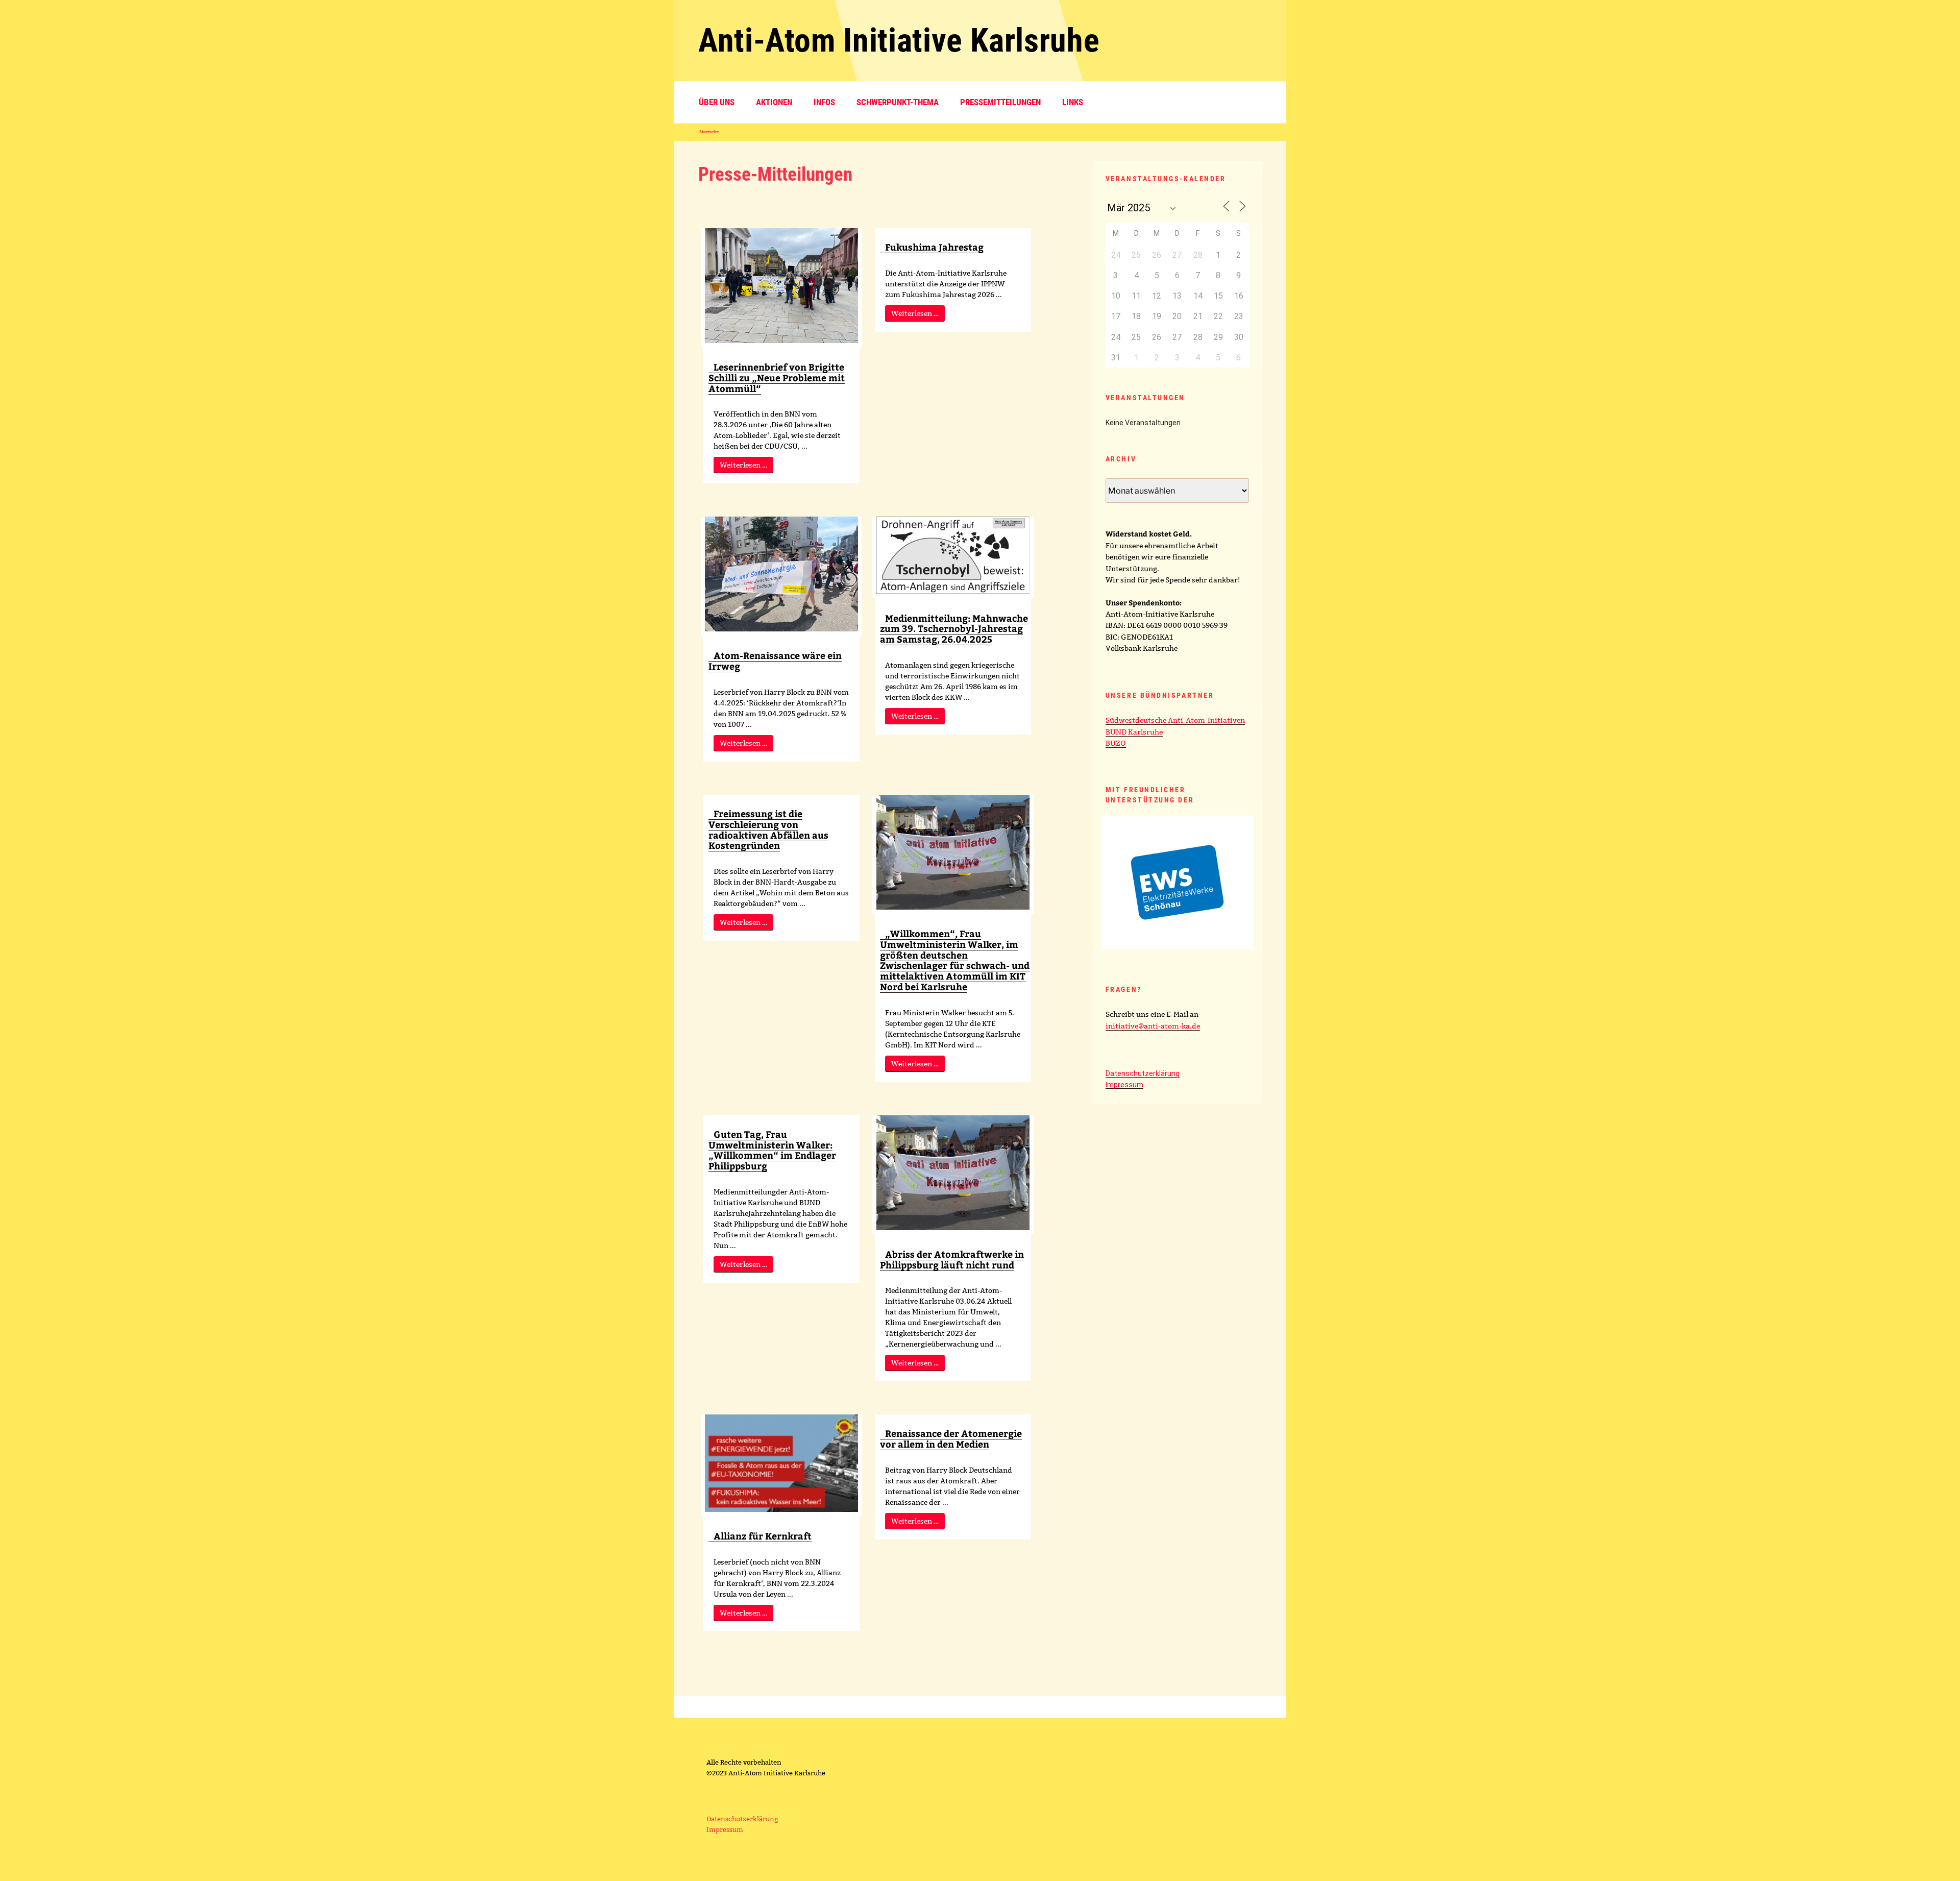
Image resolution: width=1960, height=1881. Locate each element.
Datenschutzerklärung (1143, 1073)
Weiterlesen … (743, 465)
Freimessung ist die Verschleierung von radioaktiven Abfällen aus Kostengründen (768, 829)
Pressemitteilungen (1000, 102)
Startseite (709, 132)
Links (1073, 102)
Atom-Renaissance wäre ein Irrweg (775, 661)
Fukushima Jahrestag (934, 247)
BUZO (1116, 743)
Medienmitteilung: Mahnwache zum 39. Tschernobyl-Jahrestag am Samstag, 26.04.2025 (954, 629)
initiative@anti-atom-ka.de (1153, 1026)
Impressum (1124, 1085)
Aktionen (774, 102)
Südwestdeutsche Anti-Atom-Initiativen (1175, 720)
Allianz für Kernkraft (763, 1536)
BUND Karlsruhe (1134, 732)
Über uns (717, 102)
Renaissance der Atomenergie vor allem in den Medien (951, 1438)
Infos (824, 102)
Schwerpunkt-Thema (898, 102)
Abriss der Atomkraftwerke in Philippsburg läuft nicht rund (952, 1259)
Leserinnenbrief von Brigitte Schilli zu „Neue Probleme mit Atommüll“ (777, 377)
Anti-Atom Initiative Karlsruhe (899, 41)
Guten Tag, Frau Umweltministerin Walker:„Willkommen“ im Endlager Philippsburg (772, 1150)
